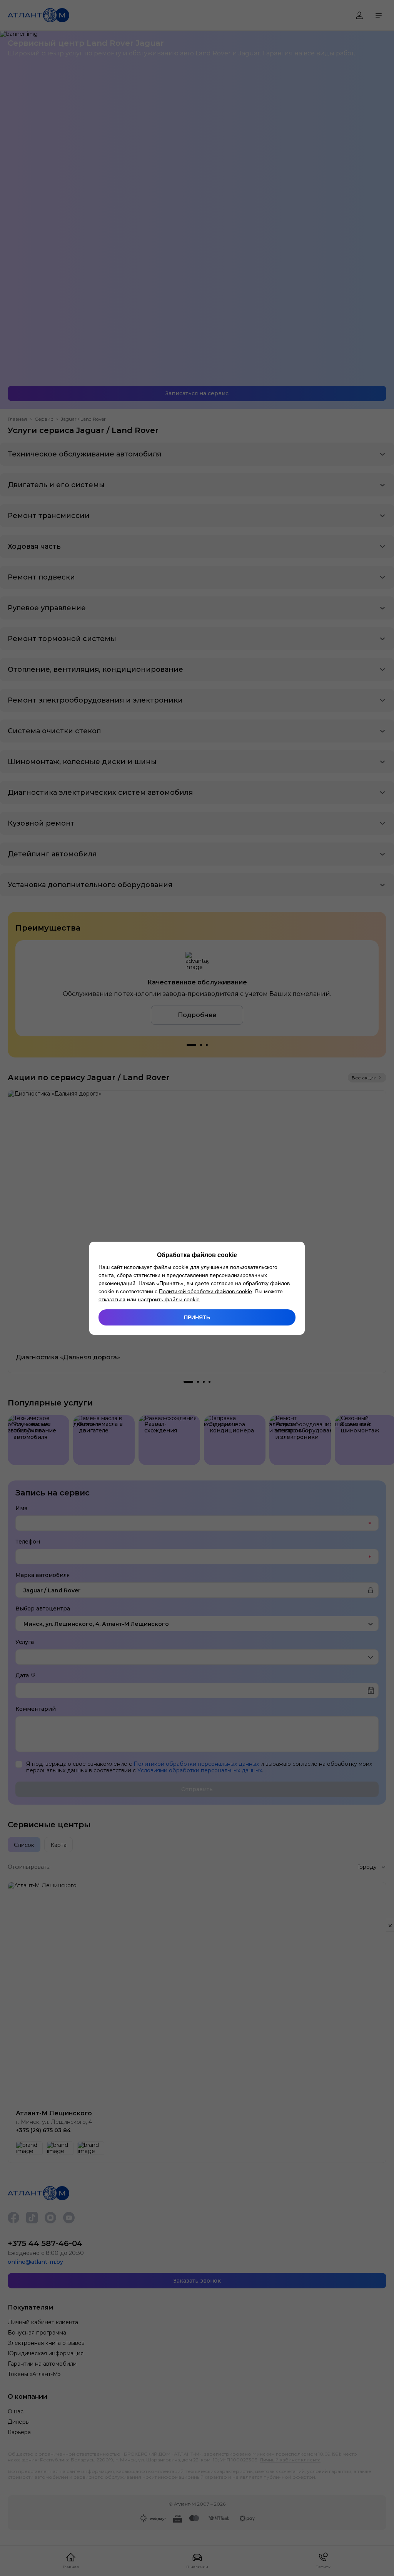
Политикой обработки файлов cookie (205, 1291)
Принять (197, 1317)
